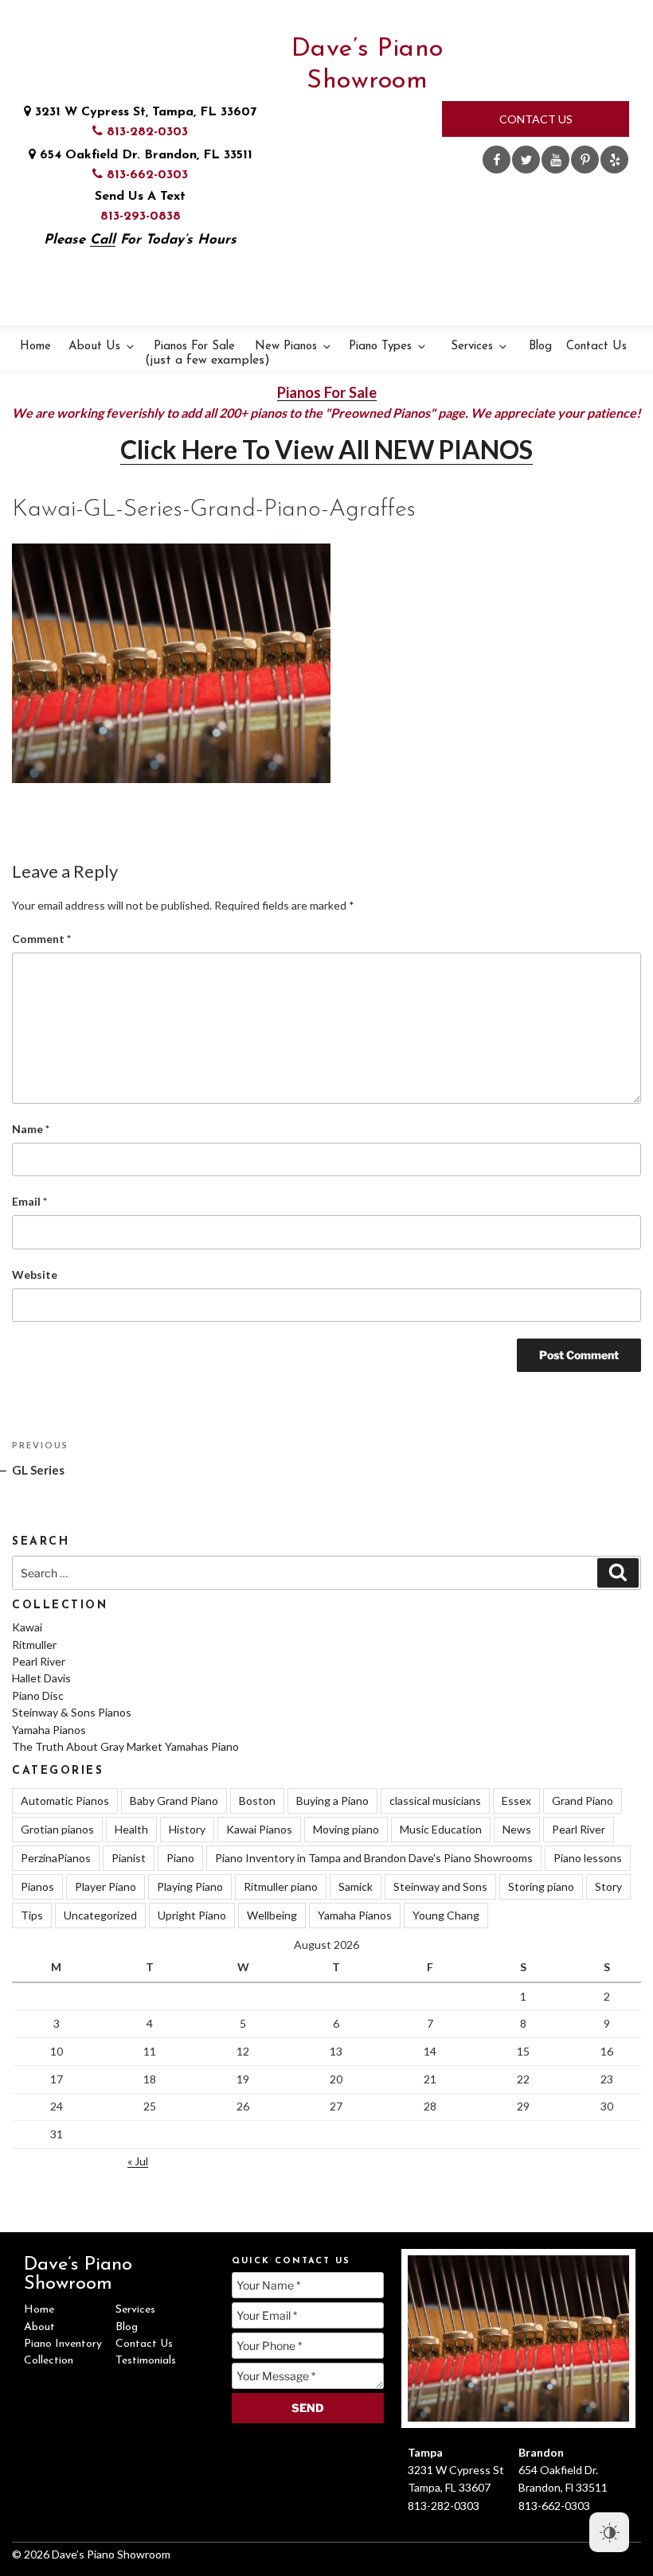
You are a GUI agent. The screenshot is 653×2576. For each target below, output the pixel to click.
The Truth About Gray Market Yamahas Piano (125, 1746)
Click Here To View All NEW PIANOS (326, 449)
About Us (94, 347)
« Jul (138, 2161)
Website (35, 1274)
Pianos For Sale (196, 354)
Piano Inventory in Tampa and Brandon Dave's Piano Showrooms (374, 1858)
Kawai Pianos (259, 1829)
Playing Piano (190, 1886)
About (39, 2327)
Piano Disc (38, 1695)
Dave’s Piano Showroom (368, 65)
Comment (41, 939)
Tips (32, 1915)
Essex (516, 1800)
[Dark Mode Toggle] (609, 2532)
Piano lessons (588, 1858)
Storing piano (541, 1886)
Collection (49, 2361)
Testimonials (146, 2361)
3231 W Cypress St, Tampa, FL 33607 (144, 112)
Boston (257, 1800)
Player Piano (106, 1886)
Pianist (129, 1858)
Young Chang (446, 1915)
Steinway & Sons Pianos (72, 1712)
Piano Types (380, 347)
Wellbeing (272, 1915)
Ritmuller (34, 1645)
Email (29, 1201)
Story (608, 1886)
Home (35, 347)
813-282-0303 (145, 132)
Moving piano (346, 1829)
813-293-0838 (141, 216)
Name (31, 1129)
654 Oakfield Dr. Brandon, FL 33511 (144, 155)
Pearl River (39, 1661)
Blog (540, 347)
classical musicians (435, 1800)
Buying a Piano (332, 1800)
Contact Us (536, 119)
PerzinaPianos (56, 1858)
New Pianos (286, 347)
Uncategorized (100, 1915)
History (187, 1829)
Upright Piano (192, 1915)
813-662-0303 (145, 175)
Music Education (441, 1829)
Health (131, 1829)
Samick (356, 1886)
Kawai (27, 1627)
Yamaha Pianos (49, 1730)
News (517, 1829)
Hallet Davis (41, 1678)
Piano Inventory (63, 2344)
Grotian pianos (57, 1829)
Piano (180, 1858)
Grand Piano (583, 1800)
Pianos (37, 1886)
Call (103, 240)
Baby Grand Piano (174, 1800)
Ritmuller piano (281, 1886)
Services (472, 347)
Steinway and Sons (440, 1886)
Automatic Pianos (65, 1800)
